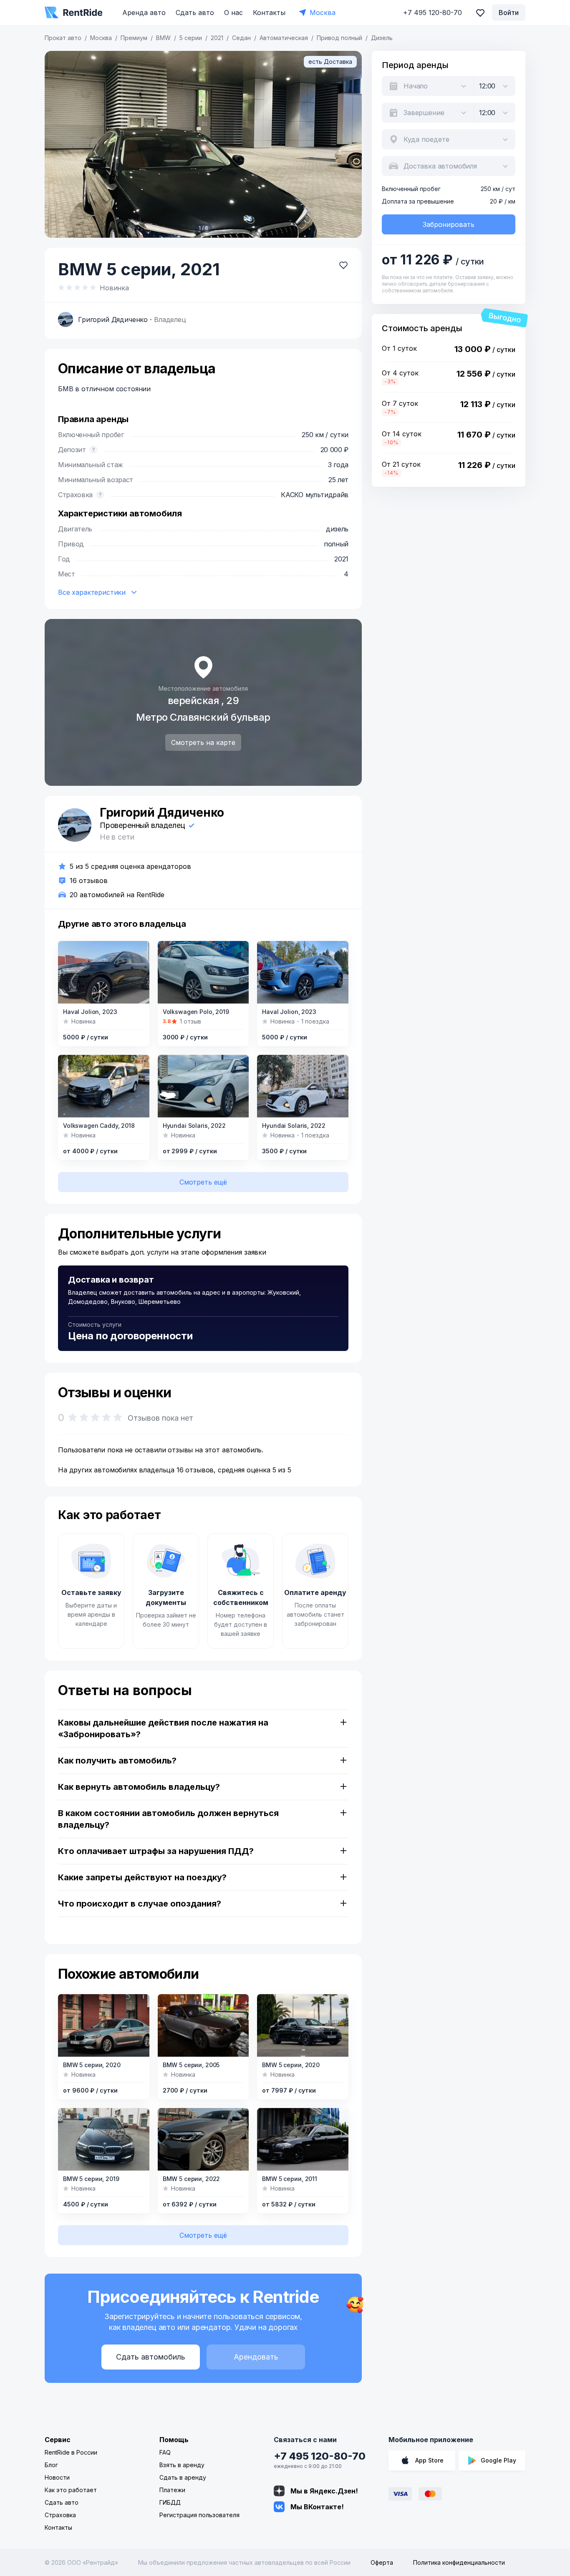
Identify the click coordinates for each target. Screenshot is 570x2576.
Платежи (172, 2490)
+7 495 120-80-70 (320, 2456)
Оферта (382, 2562)
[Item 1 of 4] (203, 2139)
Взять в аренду (182, 2465)
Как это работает (71, 2490)
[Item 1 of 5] (303, 2025)
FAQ (165, 2452)
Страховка (60, 2515)
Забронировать (449, 224)
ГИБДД (170, 2502)
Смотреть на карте (203, 742)
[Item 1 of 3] (303, 972)
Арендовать (256, 2357)
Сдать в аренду (183, 2477)
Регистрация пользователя (199, 2515)
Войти (509, 13)
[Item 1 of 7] (104, 1086)
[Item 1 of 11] (303, 2139)
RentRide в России (71, 2452)
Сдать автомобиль (151, 2357)
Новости (57, 2477)
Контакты (269, 13)
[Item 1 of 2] (104, 972)
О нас (233, 13)
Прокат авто (63, 38)
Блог (51, 2465)
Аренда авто (144, 13)
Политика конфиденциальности (459, 2562)
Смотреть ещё (203, 1182)
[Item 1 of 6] (203, 144)
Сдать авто (195, 13)
